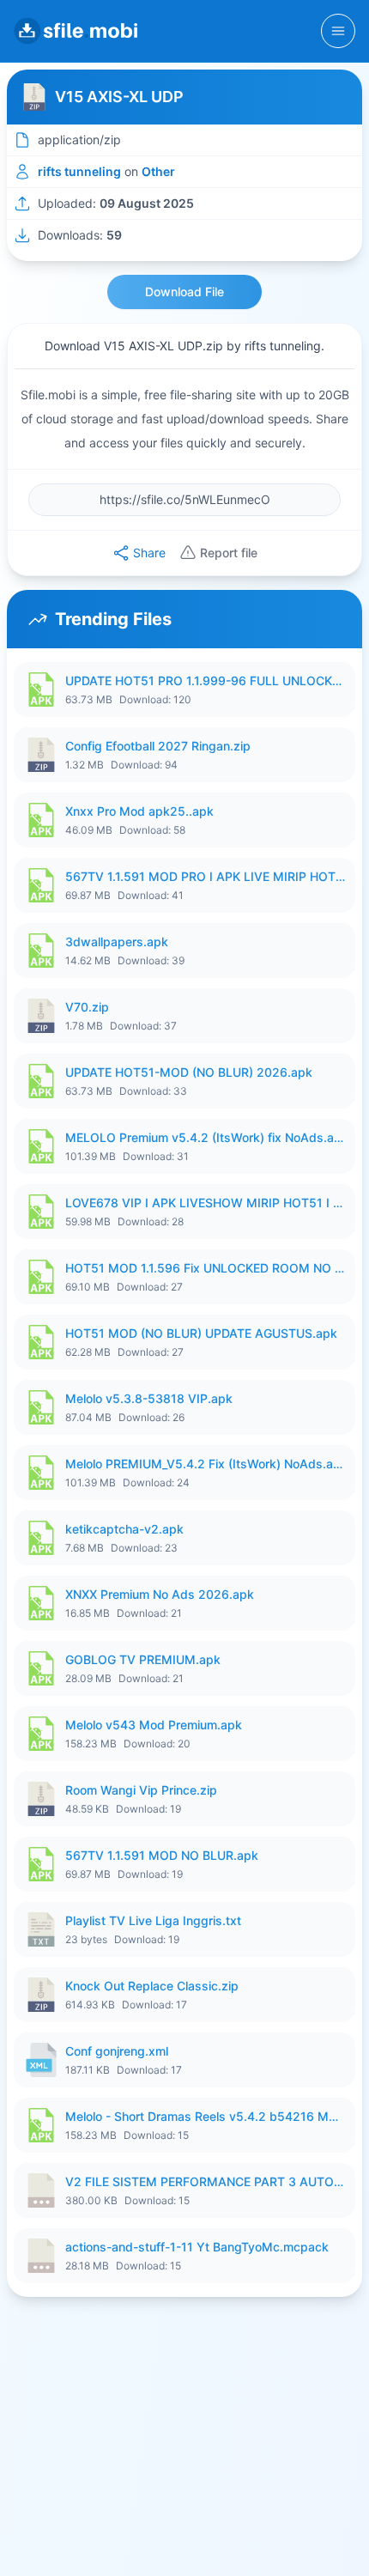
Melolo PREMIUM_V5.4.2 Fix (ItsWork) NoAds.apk (205, 1464)
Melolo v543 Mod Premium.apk (154, 1725)
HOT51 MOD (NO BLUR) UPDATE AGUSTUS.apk (201, 1333)
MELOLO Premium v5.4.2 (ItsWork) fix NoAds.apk (205, 1137)
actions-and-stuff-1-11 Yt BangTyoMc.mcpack (197, 2247)
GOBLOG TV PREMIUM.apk (143, 1659)
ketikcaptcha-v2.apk (124, 1529)
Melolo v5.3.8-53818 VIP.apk (149, 1398)
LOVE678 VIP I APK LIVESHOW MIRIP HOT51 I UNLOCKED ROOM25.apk (205, 1203)
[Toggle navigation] (338, 31)
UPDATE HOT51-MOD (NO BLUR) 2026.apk (189, 1072)
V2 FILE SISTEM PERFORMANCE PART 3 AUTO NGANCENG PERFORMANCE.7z (205, 2181)
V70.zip (87, 1007)
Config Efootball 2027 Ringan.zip (158, 746)
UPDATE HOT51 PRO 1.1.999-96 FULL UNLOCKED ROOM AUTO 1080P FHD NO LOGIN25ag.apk (205, 680)
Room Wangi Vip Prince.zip (141, 1790)
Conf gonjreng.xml (117, 2051)
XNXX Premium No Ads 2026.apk (160, 1594)
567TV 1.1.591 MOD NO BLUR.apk (162, 1855)
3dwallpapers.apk (117, 942)
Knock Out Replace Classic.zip (152, 1986)
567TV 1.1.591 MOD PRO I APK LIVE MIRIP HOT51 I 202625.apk (205, 876)
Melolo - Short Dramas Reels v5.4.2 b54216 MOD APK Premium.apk (205, 2116)
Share (149, 553)
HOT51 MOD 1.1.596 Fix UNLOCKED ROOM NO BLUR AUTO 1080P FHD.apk (205, 1268)
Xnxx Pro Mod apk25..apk (139, 811)
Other (158, 171)
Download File (184, 292)
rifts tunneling (79, 171)
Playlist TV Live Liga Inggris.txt (153, 1920)
